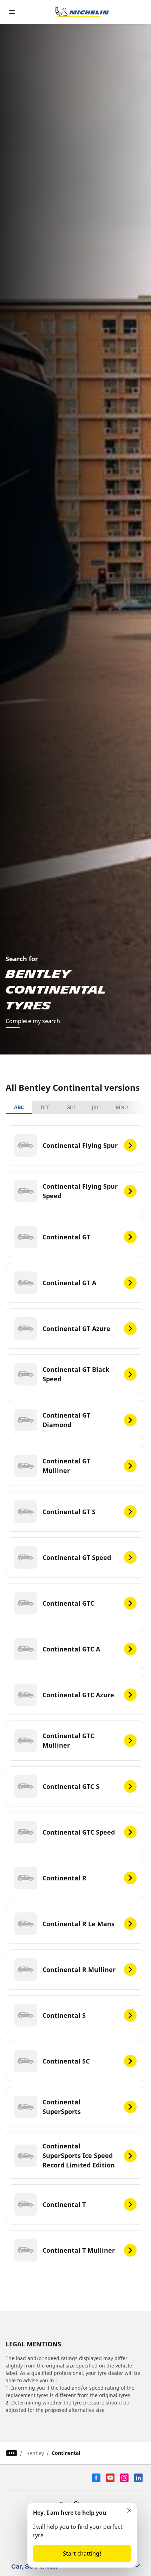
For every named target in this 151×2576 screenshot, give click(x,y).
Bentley (35, 2453)
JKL (96, 1107)
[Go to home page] (82, 12)
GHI (71, 1107)
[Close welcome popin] (129, 2510)
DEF (45, 1107)
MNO (122, 1107)
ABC (19, 1107)
